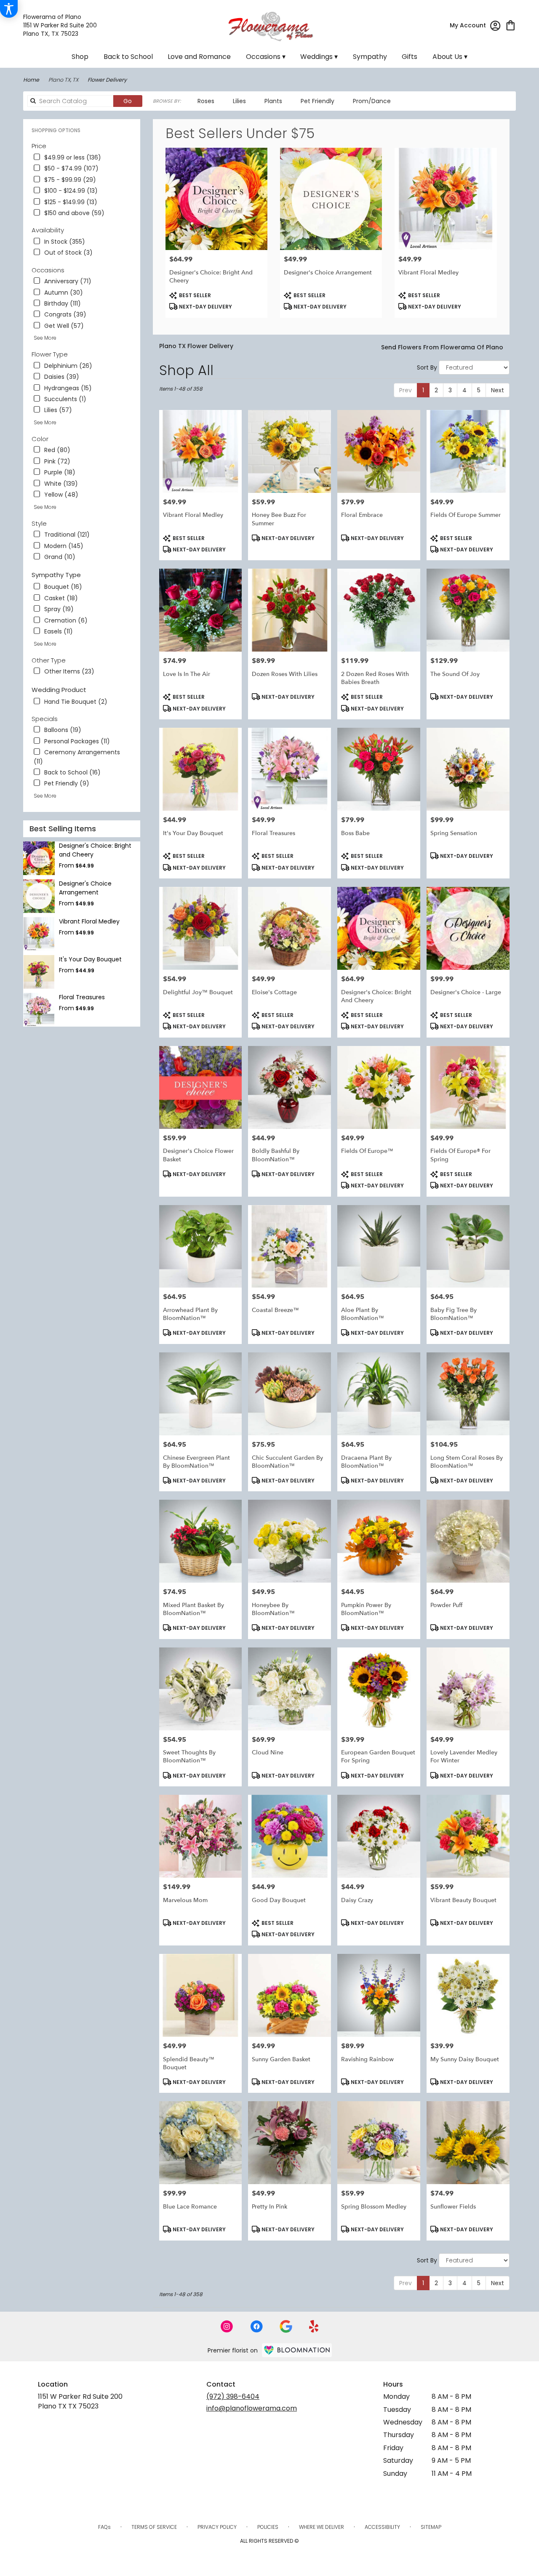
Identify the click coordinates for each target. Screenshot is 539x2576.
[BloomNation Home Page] (297, 2350)
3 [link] (450, 390)
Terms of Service (154, 2527)
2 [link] (436, 390)
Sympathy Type (56, 575)
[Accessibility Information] (9, 9)
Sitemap (431, 2527)
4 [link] (464, 390)
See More (45, 338)
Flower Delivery (107, 80)
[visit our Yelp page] (314, 2326)
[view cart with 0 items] (511, 25)
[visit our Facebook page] (256, 2326)
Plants (273, 101)
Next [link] (498, 390)
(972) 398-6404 (233, 2396)
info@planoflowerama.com (252, 2408)
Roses (206, 101)
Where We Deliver (322, 2527)
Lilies (239, 101)
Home (31, 80)
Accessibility (382, 2527)
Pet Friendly (318, 101)
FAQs (104, 2527)
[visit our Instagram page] (227, 2326)
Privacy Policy (217, 2527)
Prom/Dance (372, 101)
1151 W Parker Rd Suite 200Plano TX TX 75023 (80, 2401)
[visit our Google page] (286, 2326)
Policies (268, 2527)
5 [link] (479, 390)
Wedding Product (59, 690)
